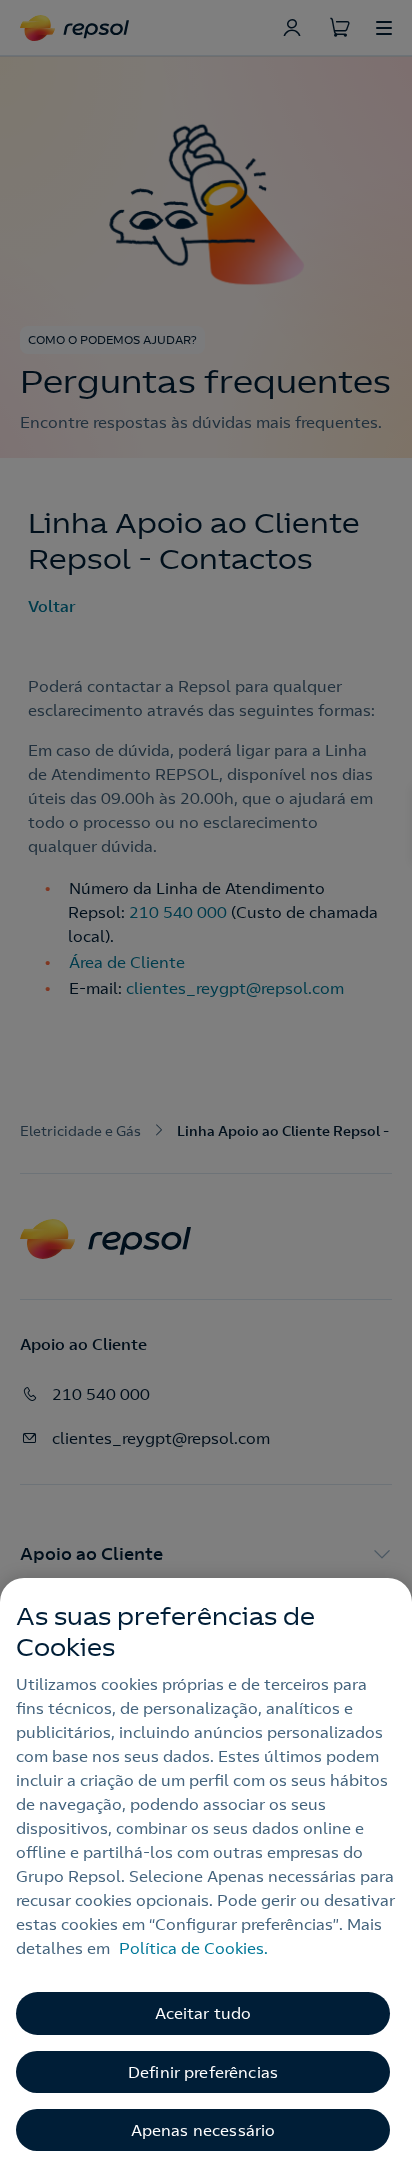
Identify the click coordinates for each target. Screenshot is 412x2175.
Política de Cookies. (193, 1948)
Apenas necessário (203, 2130)
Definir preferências (203, 2072)
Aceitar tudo (203, 2013)
